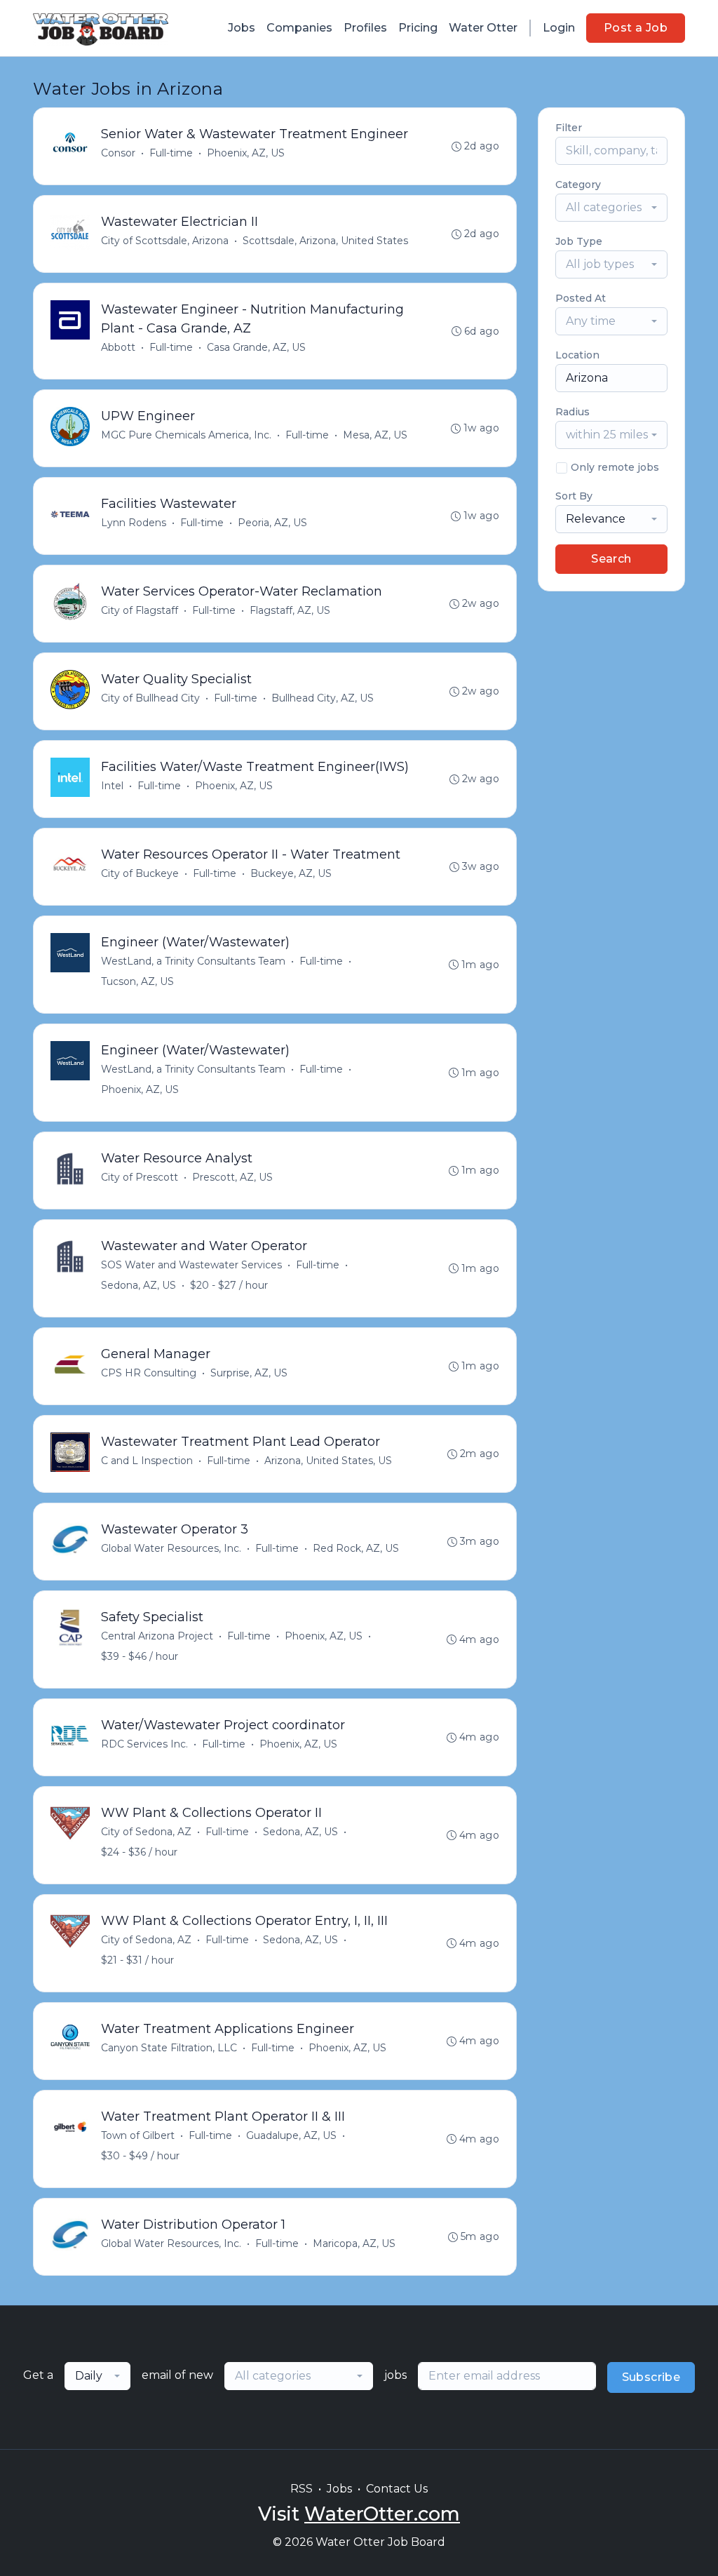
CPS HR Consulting (149, 1373)
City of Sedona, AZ (146, 1832)
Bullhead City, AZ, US (323, 698)
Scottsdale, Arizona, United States (325, 241)
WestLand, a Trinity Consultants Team (193, 961)
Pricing (418, 28)
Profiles (365, 28)
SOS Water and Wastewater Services (191, 1265)
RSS (302, 2489)
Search (611, 559)
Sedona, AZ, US (138, 1285)
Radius (573, 412)
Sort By (574, 496)
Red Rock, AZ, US (356, 1548)
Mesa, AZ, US (375, 435)
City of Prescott (140, 1177)
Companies (299, 28)
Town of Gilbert (138, 2135)
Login (559, 28)
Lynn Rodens (134, 523)
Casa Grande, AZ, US (256, 347)
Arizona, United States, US (328, 1461)
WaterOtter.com (382, 2514)
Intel (112, 786)
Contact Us (397, 2489)
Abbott (118, 347)
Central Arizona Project (157, 1636)
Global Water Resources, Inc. (171, 1548)
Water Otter (483, 28)
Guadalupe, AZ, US (291, 2135)
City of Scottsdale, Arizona (165, 241)
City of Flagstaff (140, 610)
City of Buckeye (140, 873)
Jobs (242, 28)
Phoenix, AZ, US (246, 153)
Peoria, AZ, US (272, 523)
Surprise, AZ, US (249, 1373)
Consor (118, 153)
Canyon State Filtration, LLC (169, 2048)
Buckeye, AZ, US (291, 873)
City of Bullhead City (150, 698)
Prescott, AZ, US (232, 1177)
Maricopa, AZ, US (354, 2243)
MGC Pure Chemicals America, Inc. (186, 435)
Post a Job (636, 28)
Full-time (171, 153)
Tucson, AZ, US (137, 981)
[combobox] (611, 208)
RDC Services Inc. (144, 1744)
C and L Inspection (147, 1461)
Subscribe (651, 2377)
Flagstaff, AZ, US (290, 610)
